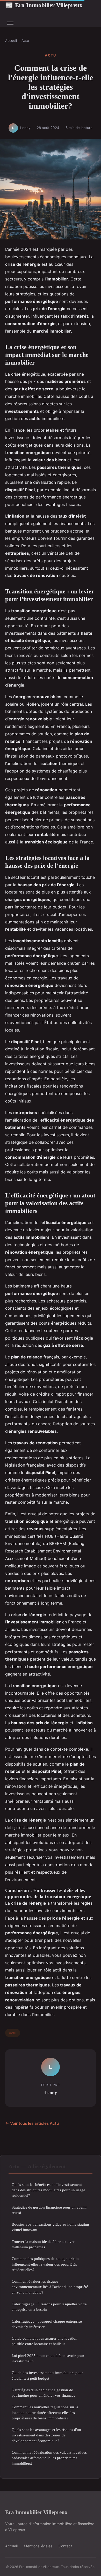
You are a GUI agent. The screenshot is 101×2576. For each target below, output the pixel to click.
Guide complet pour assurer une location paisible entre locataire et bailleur (45, 2341)
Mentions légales (38, 2546)
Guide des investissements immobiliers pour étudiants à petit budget (47, 2375)
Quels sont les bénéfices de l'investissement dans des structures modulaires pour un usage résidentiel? (48, 2190)
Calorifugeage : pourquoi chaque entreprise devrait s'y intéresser (47, 2324)
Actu (25, 41)
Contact (65, 2546)
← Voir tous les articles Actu (32, 2123)
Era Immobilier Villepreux (44, 5)
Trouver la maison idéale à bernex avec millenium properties (43, 2244)
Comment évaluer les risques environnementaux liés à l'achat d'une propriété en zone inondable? (50, 2287)
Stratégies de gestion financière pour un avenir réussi (49, 2210)
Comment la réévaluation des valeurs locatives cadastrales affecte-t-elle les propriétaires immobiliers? (49, 2458)
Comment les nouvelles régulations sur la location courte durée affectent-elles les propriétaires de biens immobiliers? (45, 2412)
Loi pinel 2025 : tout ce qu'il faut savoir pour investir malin (48, 2358)
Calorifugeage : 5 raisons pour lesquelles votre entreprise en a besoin (49, 2307)
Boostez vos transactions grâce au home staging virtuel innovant (50, 2227)
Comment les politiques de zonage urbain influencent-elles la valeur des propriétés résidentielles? (45, 2264)
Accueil (11, 41)
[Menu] (10, 23)
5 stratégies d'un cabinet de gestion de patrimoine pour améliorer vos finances (43, 2393)
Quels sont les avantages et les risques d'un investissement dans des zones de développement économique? (46, 2435)
